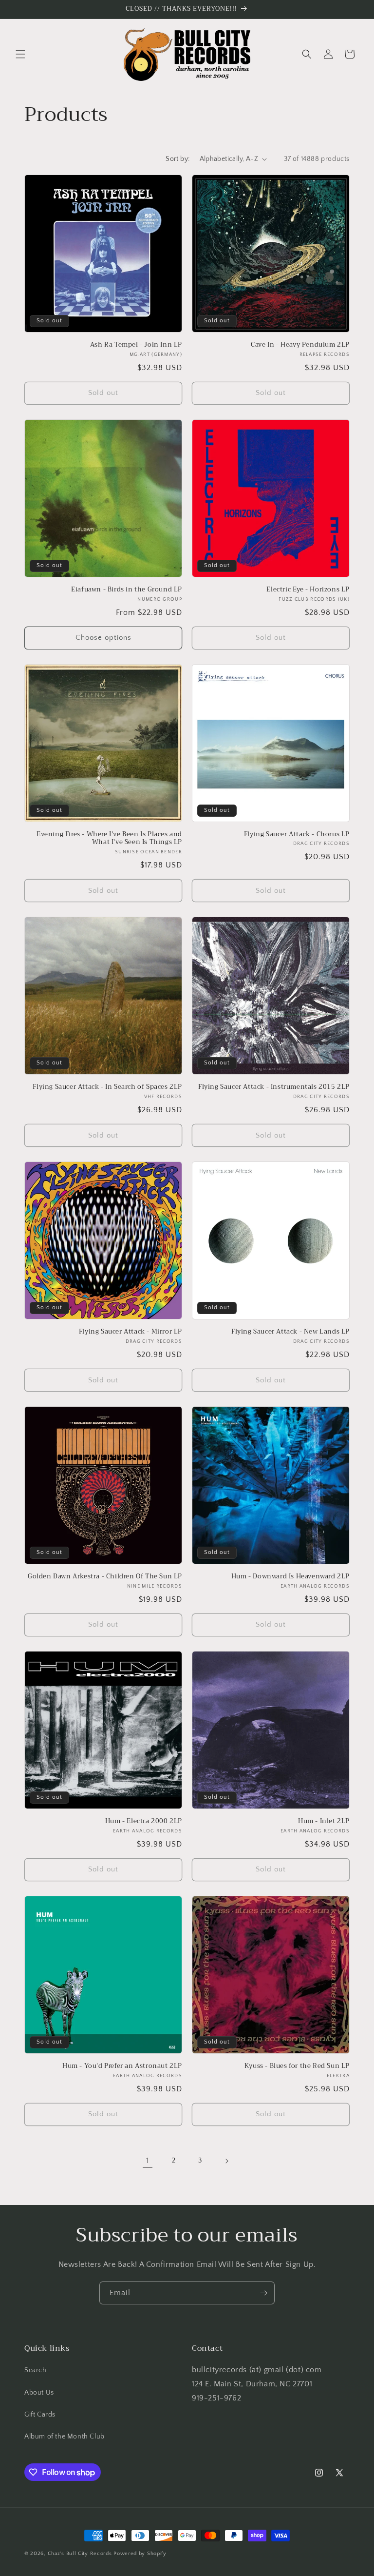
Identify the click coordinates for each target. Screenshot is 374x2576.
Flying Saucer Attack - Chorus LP (297, 835)
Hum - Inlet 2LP (324, 1821)
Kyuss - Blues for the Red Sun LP (297, 2066)
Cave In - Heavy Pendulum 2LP (300, 345)
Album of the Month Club (65, 2437)
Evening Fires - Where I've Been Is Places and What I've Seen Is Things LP (109, 839)
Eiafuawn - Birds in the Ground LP (127, 590)
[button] (20, 54)
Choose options (103, 638)
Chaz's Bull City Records (80, 2554)
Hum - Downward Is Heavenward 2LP (290, 1577)
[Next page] (226, 2161)
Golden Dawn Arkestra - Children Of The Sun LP (105, 1577)
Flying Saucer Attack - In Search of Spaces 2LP (107, 1087)
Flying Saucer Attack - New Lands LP (290, 1332)
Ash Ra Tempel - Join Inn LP (136, 345)
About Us (39, 2393)
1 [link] (148, 2161)
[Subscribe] (263, 2293)
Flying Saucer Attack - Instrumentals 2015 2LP (274, 1087)
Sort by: (178, 159)
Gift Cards (40, 2415)
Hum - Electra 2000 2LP (144, 1821)
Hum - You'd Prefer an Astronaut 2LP (122, 2066)
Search (36, 2370)
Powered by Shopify (140, 2554)
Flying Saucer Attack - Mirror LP (131, 1332)
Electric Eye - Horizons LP (308, 590)
